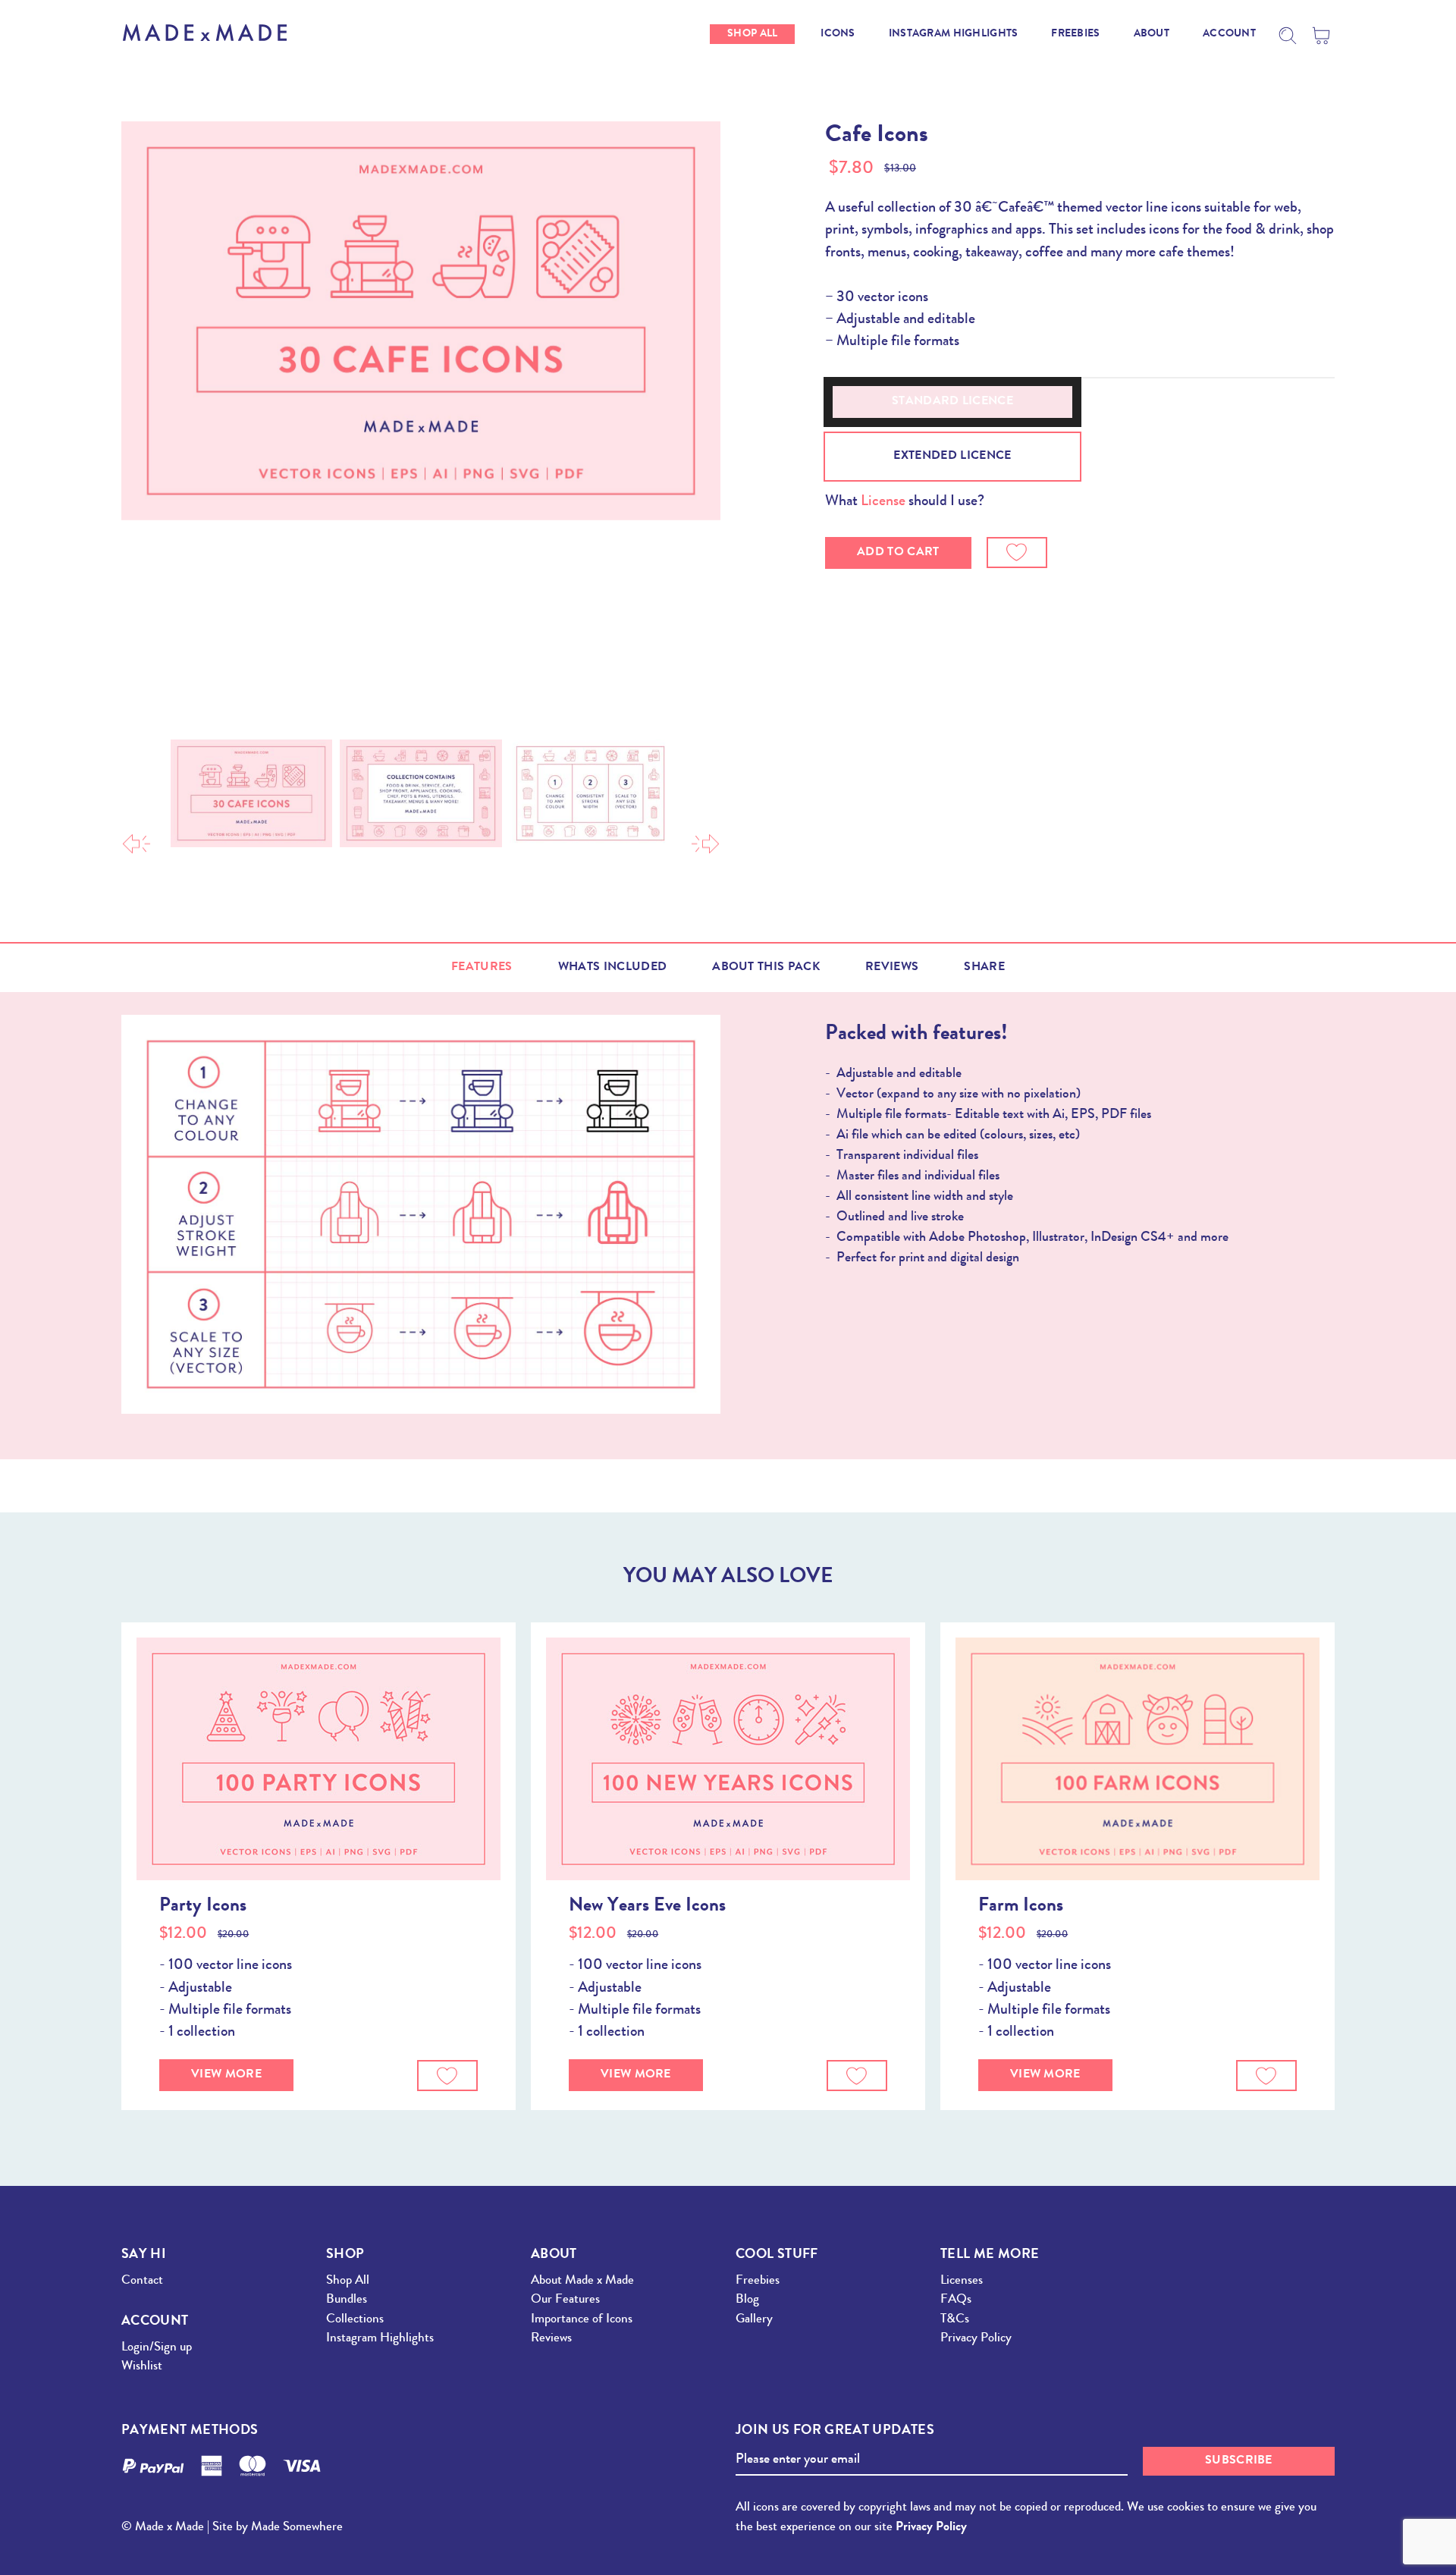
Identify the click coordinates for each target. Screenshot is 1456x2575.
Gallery (754, 2320)
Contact (142, 2281)
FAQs (956, 2300)
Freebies (758, 2281)
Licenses (962, 2281)
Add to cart (898, 553)
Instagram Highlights (380, 2339)
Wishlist (142, 2367)
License (883, 502)
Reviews (892, 968)
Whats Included (612, 968)
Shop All (348, 2281)
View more (226, 2075)
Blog (747, 2300)
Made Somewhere (297, 2528)
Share (984, 968)
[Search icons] (1288, 36)
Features (482, 968)
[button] (1017, 553)
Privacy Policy (976, 2339)
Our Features (565, 2300)
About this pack (766, 968)
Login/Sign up (157, 2348)
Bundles (347, 2300)
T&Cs (955, 2320)
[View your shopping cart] (1323, 36)
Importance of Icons (582, 2320)
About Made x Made (582, 2281)
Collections (355, 2320)
